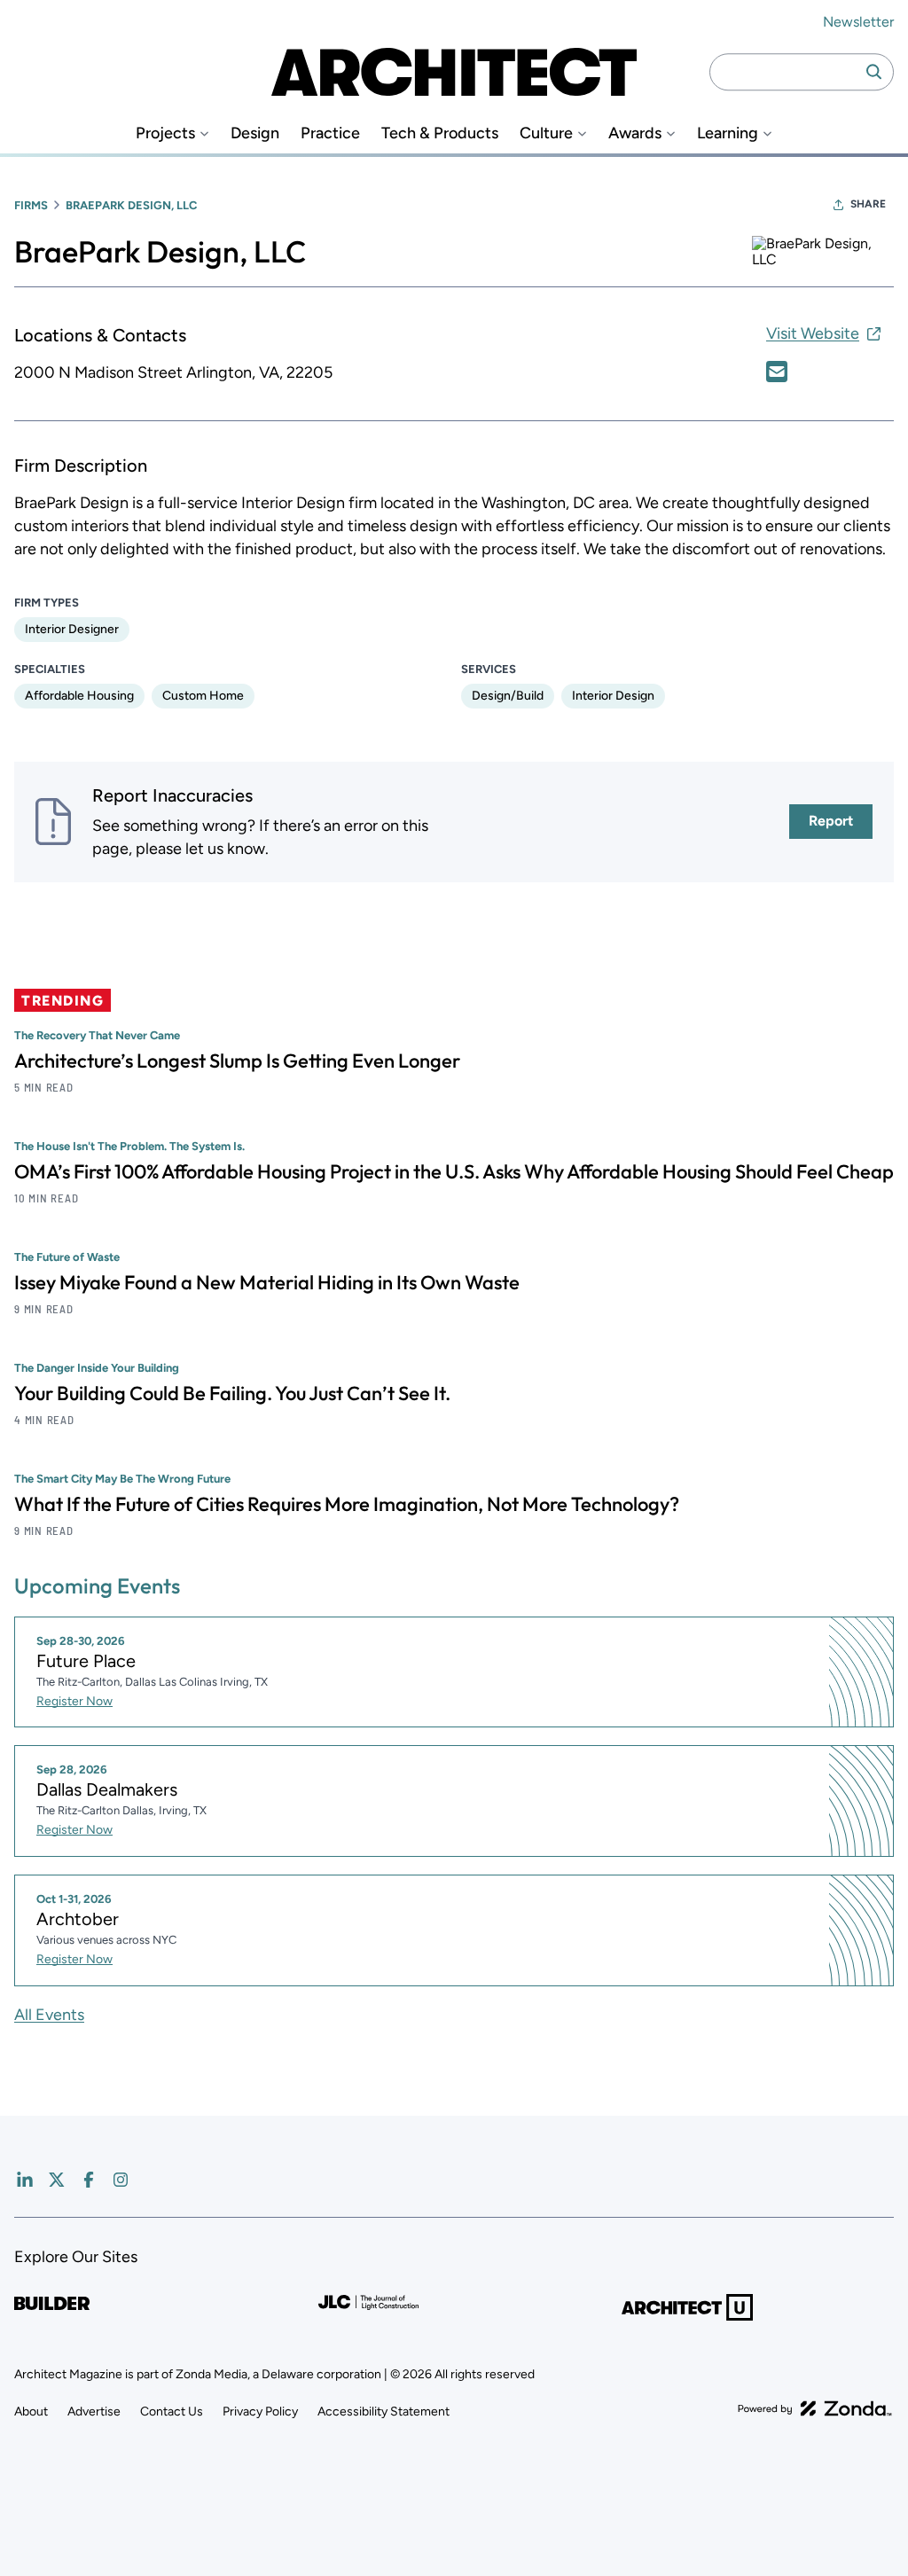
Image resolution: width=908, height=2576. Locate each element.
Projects (165, 133)
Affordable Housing (79, 696)
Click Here (777, 372)
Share (868, 204)
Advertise (94, 2412)
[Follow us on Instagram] (121, 2180)
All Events (49, 2015)
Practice (330, 133)
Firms (31, 205)
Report (831, 821)
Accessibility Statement (384, 2412)
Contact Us (172, 2412)
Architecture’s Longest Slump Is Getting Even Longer (237, 1061)
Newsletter (858, 22)
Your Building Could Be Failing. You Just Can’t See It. (232, 1393)
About (31, 2412)
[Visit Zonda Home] (815, 2408)
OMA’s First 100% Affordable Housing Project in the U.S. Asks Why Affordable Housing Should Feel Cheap (454, 1171)
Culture (546, 133)
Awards (635, 133)
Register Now (74, 1701)
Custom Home (203, 696)
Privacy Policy (260, 2412)
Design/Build (508, 696)
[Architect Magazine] (454, 72)
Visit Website (813, 333)
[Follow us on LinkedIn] (25, 2180)
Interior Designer (72, 629)
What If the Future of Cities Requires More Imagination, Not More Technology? (347, 1504)
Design (255, 133)
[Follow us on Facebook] (89, 2180)
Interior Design (613, 696)
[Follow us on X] (57, 2180)
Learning (728, 133)
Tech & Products (440, 133)
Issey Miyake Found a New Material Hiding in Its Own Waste (267, 1282)
